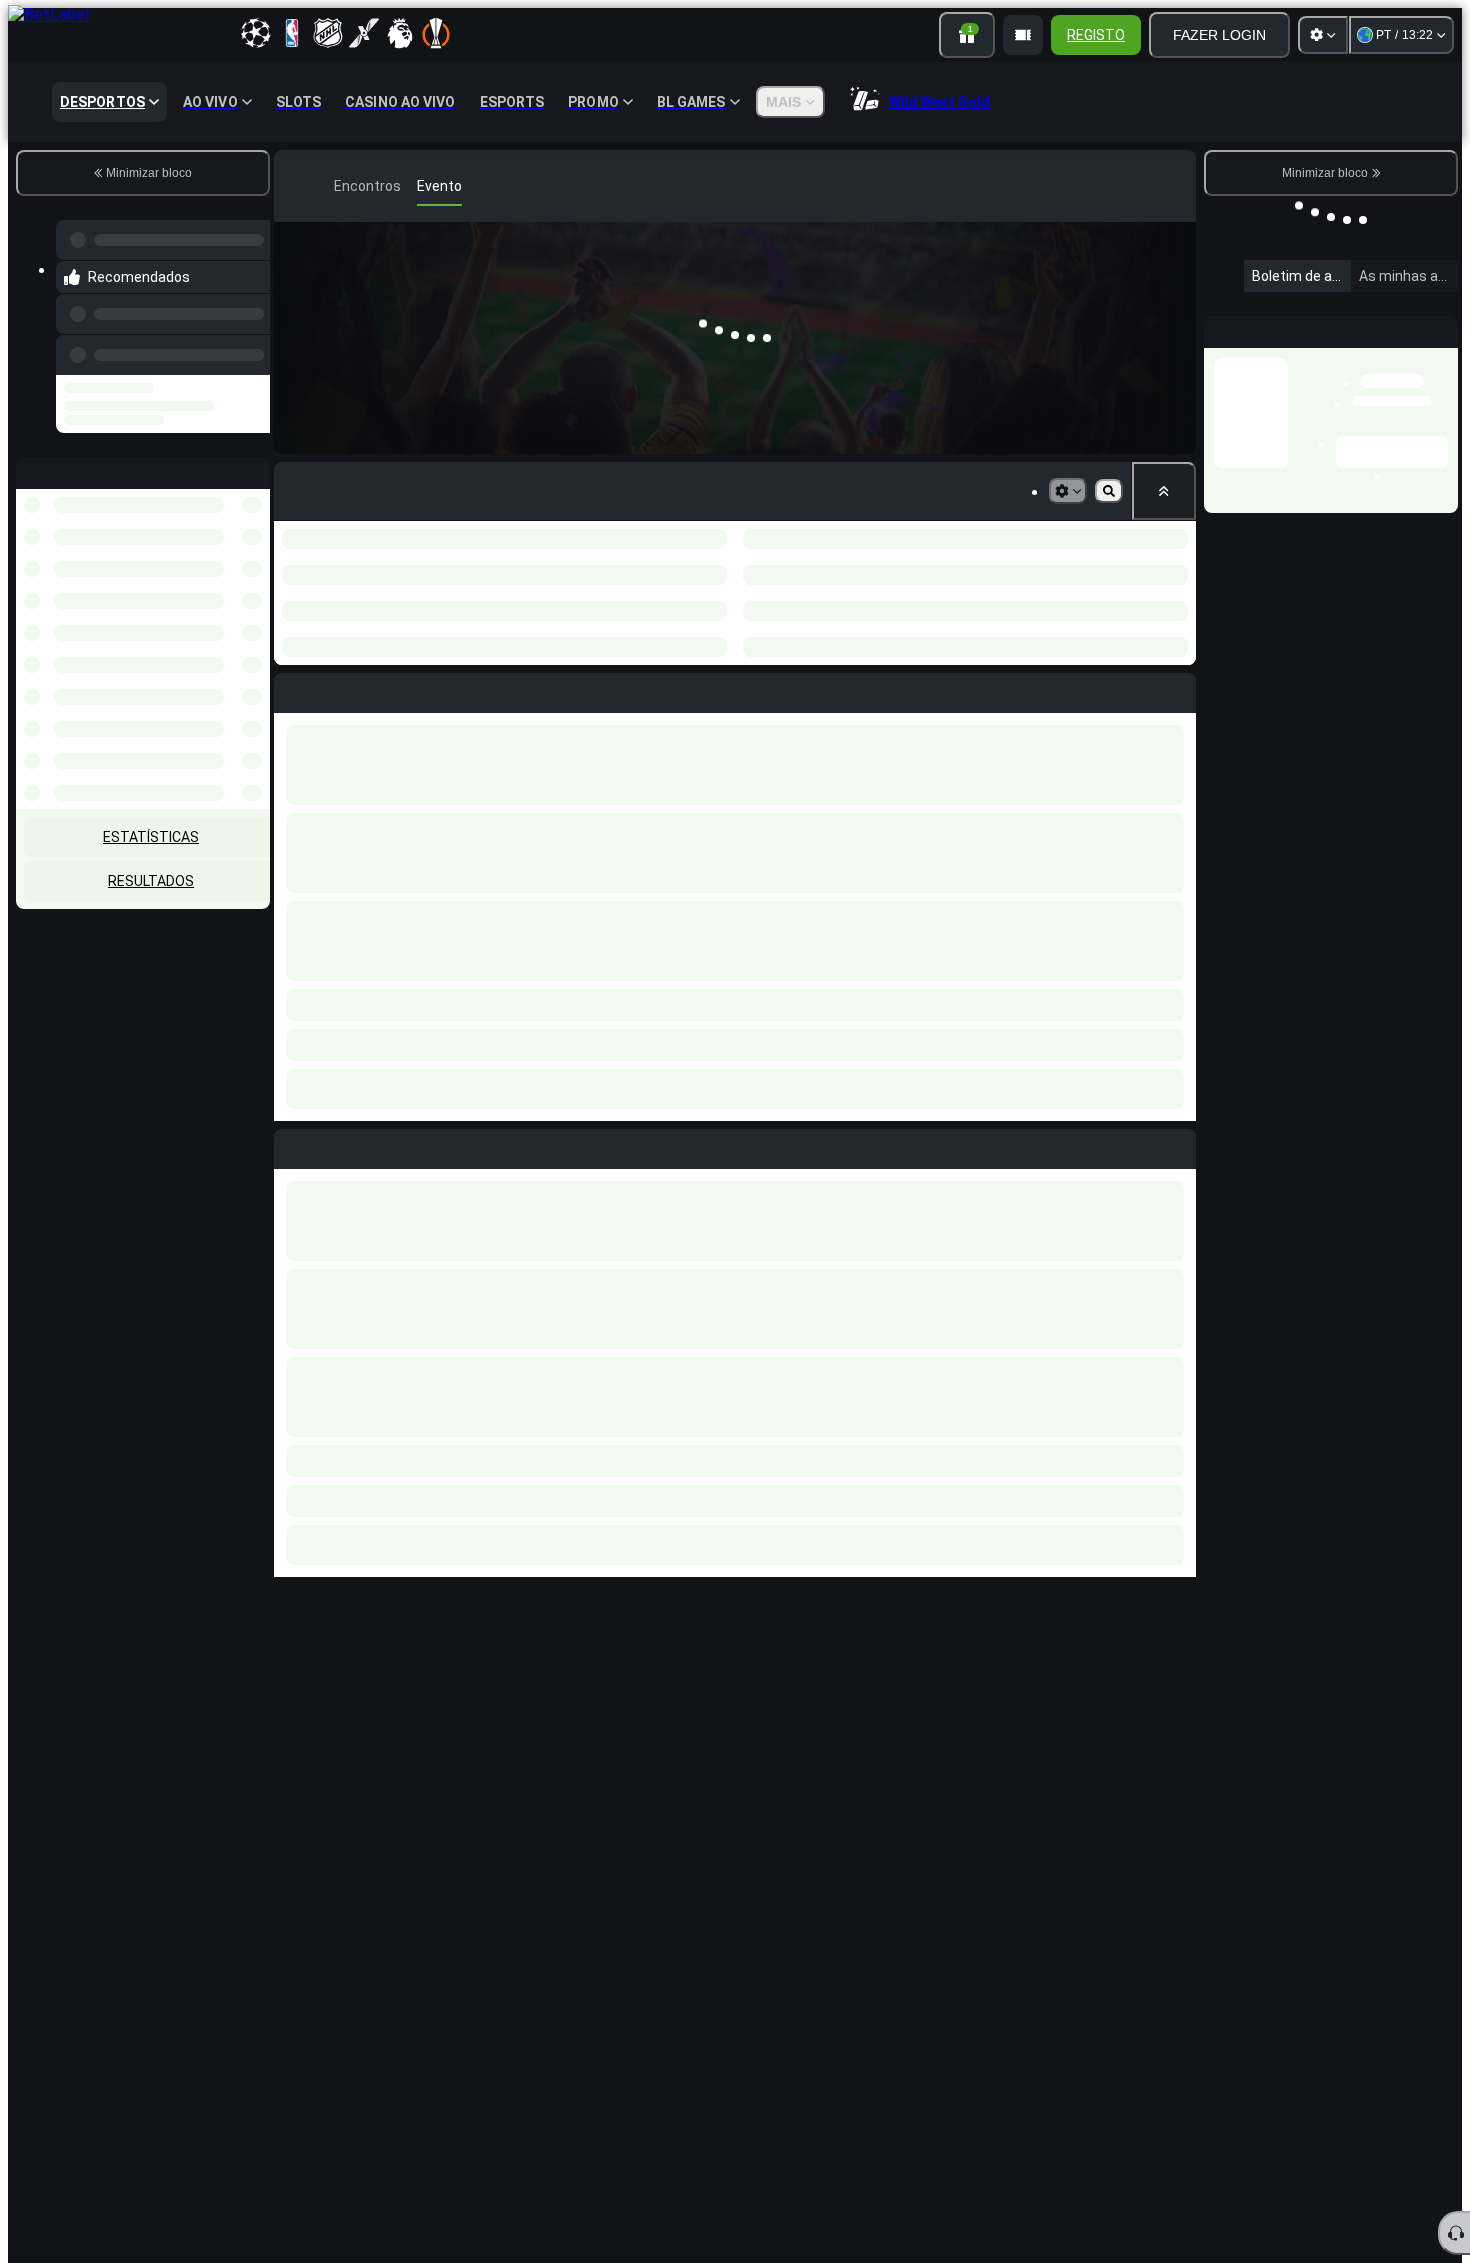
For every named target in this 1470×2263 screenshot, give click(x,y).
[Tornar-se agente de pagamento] (1023, 35)
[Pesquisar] (1178, 186)
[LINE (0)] (294, 186)
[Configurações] (1323, 35)
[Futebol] (324, 186)
